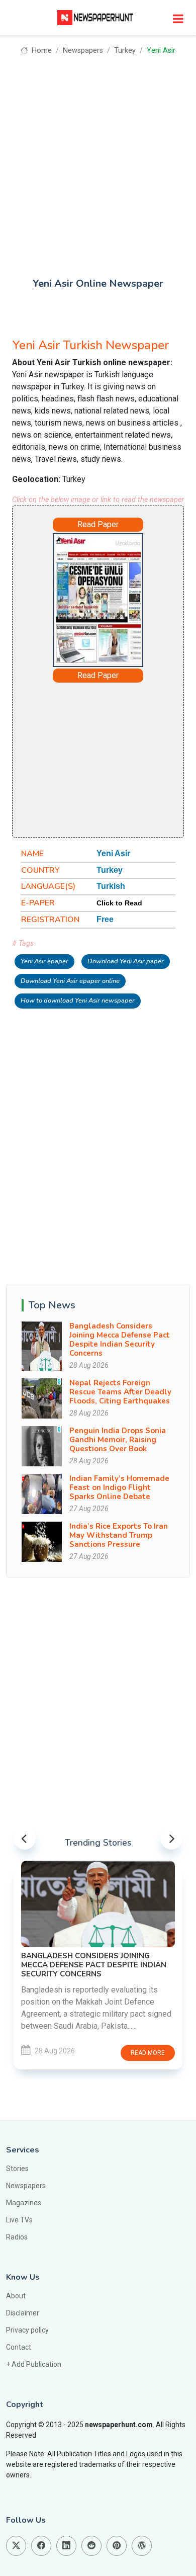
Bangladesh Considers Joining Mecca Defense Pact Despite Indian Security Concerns (120, 1340)
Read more (81, 2053)
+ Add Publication (34, 2364)
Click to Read (119, 903)
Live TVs (19, 2220)
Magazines (24, 2203)
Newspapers (83, 51)
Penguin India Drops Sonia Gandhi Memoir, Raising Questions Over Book (118, 1440)
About (16, 2296)
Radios (17, 2237)
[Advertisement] (98, 159)
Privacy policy (27, 2330)
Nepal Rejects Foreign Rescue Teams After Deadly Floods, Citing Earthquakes (120, 1392)
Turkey (125, 51)
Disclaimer (23, 2313)
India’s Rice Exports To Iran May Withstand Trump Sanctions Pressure (119, 1535)
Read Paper (98, 524)
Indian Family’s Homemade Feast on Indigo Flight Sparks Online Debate (119, 1487)
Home (40, 51)
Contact (19, 2347)
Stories (17, 2169)
